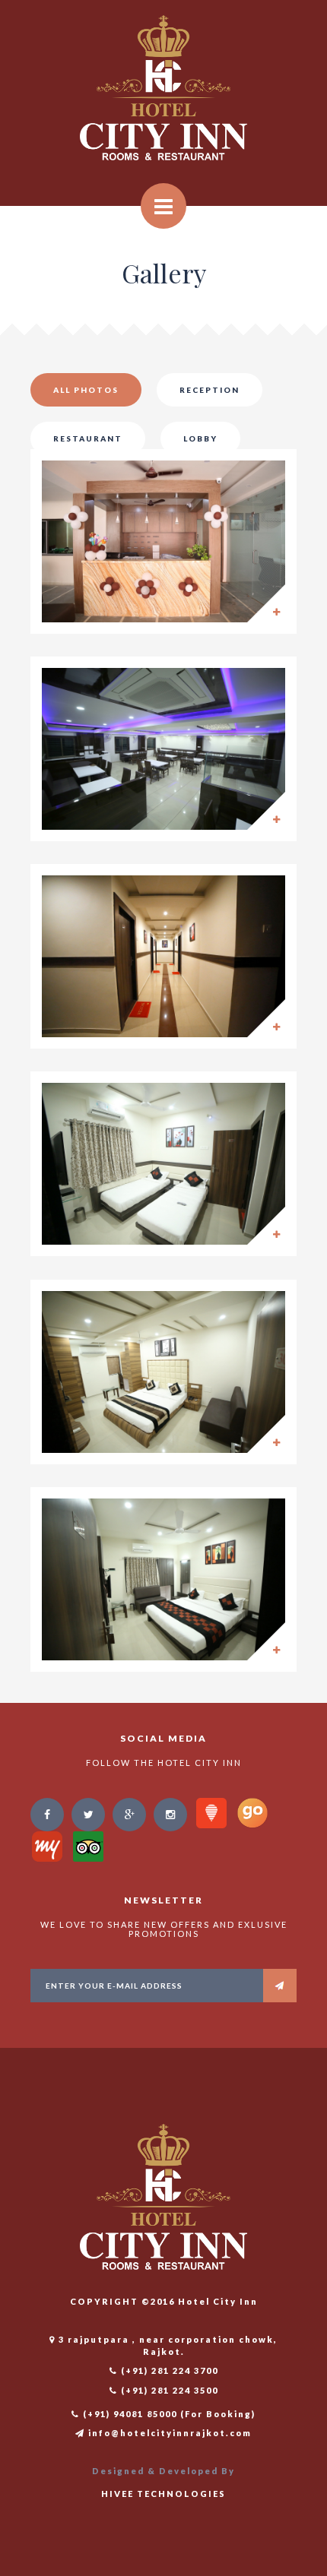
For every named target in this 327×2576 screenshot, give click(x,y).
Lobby (200, 438)
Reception (210, 390)
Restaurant (88, 438)
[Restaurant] (163, 749)
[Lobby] (163, 956)
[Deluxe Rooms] (163, 1579)
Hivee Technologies (163, 2494)
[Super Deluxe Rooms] (163, 1372)
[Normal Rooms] (163, 1164)
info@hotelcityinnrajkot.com (168, 2433)
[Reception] (163, 541)
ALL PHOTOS (86, 390)
